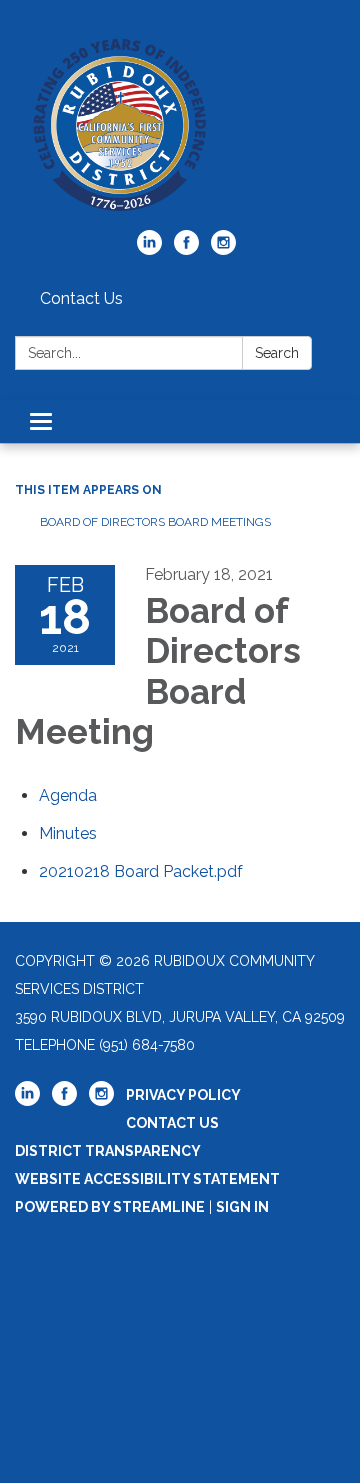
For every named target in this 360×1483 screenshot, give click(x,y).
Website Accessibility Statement (147, 1179)
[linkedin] (149, 249)
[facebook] (186, 249)
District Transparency (108, 1151)
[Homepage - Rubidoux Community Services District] (180, 125)
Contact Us (81, 298)
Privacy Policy (183, 1095)
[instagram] (223, 249)
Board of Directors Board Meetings (155, 522)
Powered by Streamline (110, 1207)
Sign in (242, 1207)
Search (277, 353)
